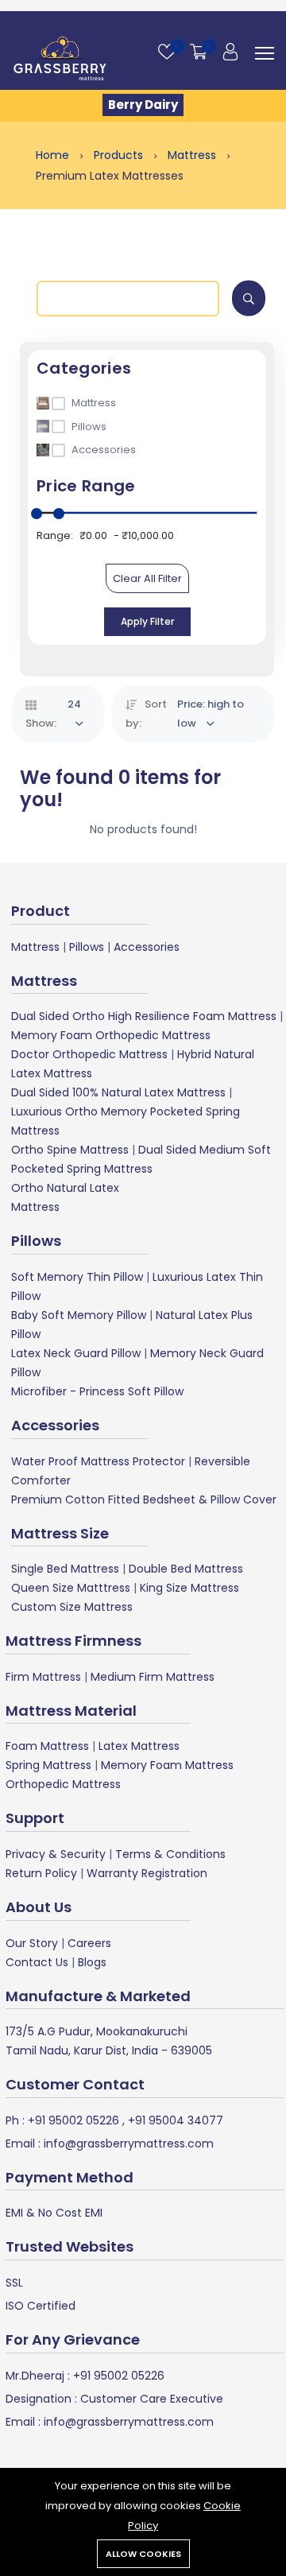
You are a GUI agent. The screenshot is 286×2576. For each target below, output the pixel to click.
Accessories (147, 947)
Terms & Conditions (170, 1854)
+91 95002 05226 (72, 2120)
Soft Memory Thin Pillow (77, 1277)
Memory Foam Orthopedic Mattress (111, 1035)
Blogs (92, 1962)
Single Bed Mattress (65, 1569)
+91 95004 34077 (174, 2120)
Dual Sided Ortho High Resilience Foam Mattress (144, 1016)
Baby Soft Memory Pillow (79, 1315)
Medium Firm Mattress (153, 1677)
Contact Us (37, 1962)
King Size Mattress (189, 1588)
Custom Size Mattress (72, 1607)
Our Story (32, 1943)
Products (120, 155)
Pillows (87, 947)
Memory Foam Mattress (167, 1765)
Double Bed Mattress (186, 1569)
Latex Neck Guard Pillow (76, 1353)
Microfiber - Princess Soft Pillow (97, 1391)
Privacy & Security (56, 1854)
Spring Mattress (48, 1765)
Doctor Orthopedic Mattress (89, 1054)
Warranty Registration (147, 1873)
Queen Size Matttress (71, 1588)
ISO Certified (41, 2306)
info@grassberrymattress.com (127, 2143)
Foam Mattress (47, 1746)
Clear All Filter (147, 578)
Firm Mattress (43, 1677)
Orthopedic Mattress (63, 1784)
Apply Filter (147, 621)
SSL (14, 2283)
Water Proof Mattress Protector (98, 1461)
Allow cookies (143, 2554)
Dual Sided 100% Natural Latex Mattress (118, 1092)
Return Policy (41, 1873)
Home (54, 155)
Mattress (193, 155)
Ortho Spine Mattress (70, 1150)
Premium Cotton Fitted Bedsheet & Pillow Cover (144, 1499)
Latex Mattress (139, 1746)
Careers (89, 1943)
